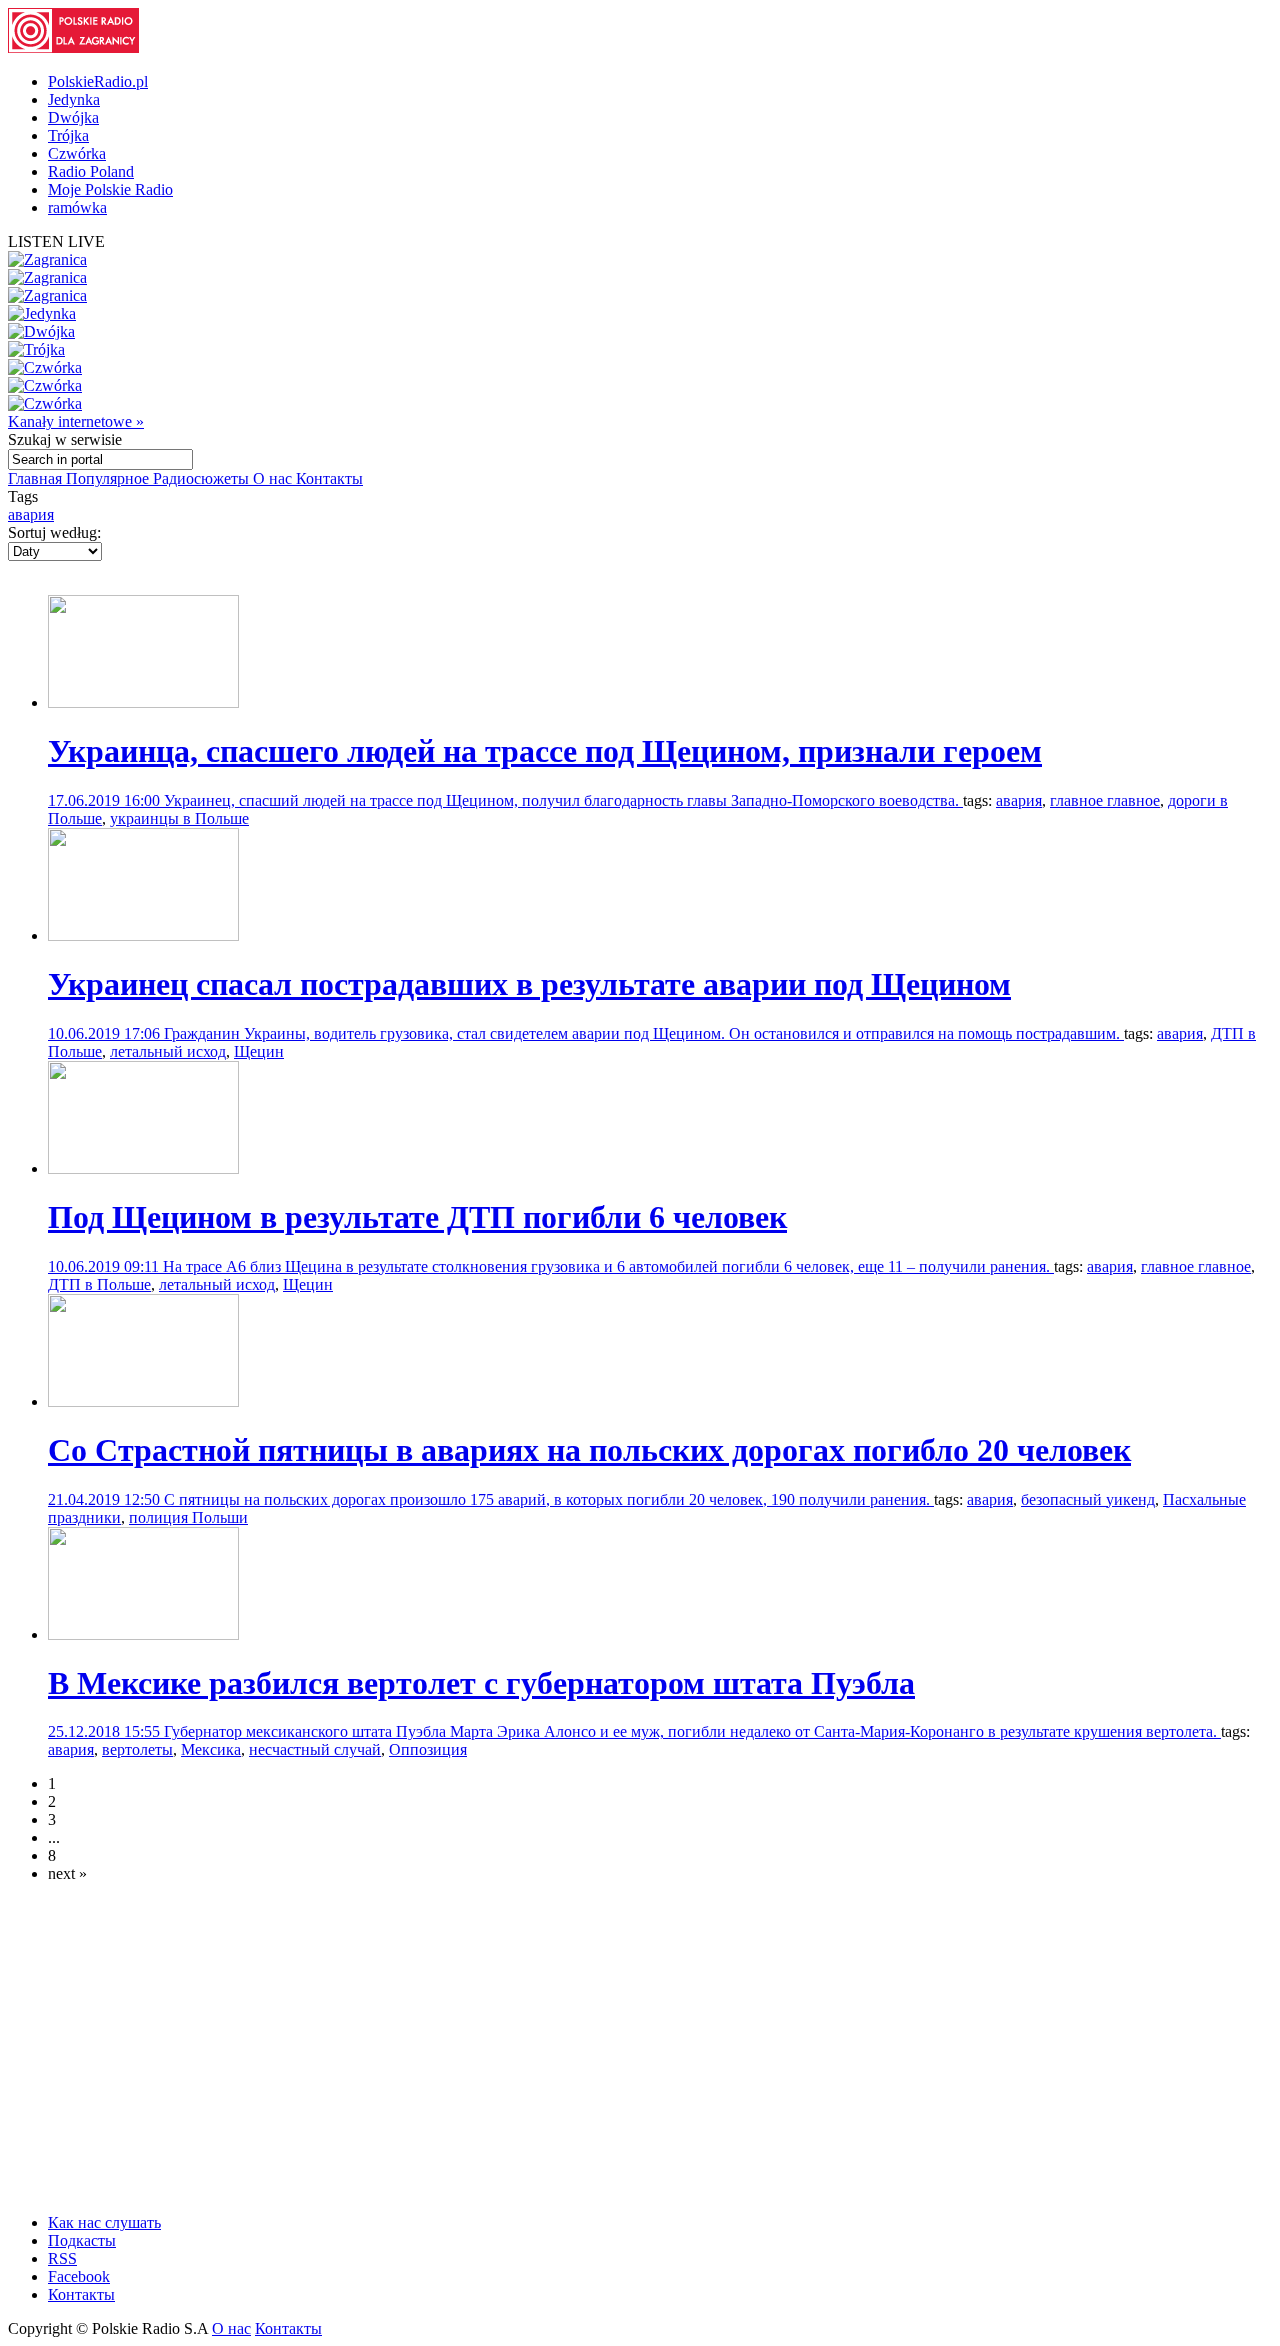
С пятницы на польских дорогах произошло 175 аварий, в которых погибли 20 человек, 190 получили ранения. (549, 1499)
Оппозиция (428, 1749)
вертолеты (137, 1749)
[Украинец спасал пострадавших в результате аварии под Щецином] (143, 935)
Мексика (211, 1749)
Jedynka (74, 99)
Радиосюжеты (203, 478)
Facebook (79, 2276)
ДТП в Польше (99, 1284)
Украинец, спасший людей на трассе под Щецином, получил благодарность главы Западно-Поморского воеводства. (563, 800)
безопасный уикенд (1088, 1499)
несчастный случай (315, 1749)
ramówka (77, 207)
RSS (62, 2258)
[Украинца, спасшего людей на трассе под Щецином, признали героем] (143, 702)
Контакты (329, 478)
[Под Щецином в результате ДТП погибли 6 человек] (143, 1168)
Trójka (68, 135)
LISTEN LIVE (56, 241)
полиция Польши (188, 1517)
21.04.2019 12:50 (106, 1499)
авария (31, 514)
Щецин (259, 1051)
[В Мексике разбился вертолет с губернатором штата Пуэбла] (143, 1634)
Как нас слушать (104, 2222)
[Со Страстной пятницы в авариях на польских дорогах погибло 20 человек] (143, 1401)
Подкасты (82, 2240)
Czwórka (77, 153)
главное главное (1105, 800)
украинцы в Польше (179, 818)
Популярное (109, 478)
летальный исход (168, 1051)
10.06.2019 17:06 (106, 1033)
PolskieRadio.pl (98, 81)
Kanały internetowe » (76, 421)
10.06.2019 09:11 (105, 1266)
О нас (274, 478)
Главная (37, 478)
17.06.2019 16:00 (106, 800)
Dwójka (73, 117)
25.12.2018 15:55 (106, 1731)
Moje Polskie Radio (110, 189)
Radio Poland (91, 171)
